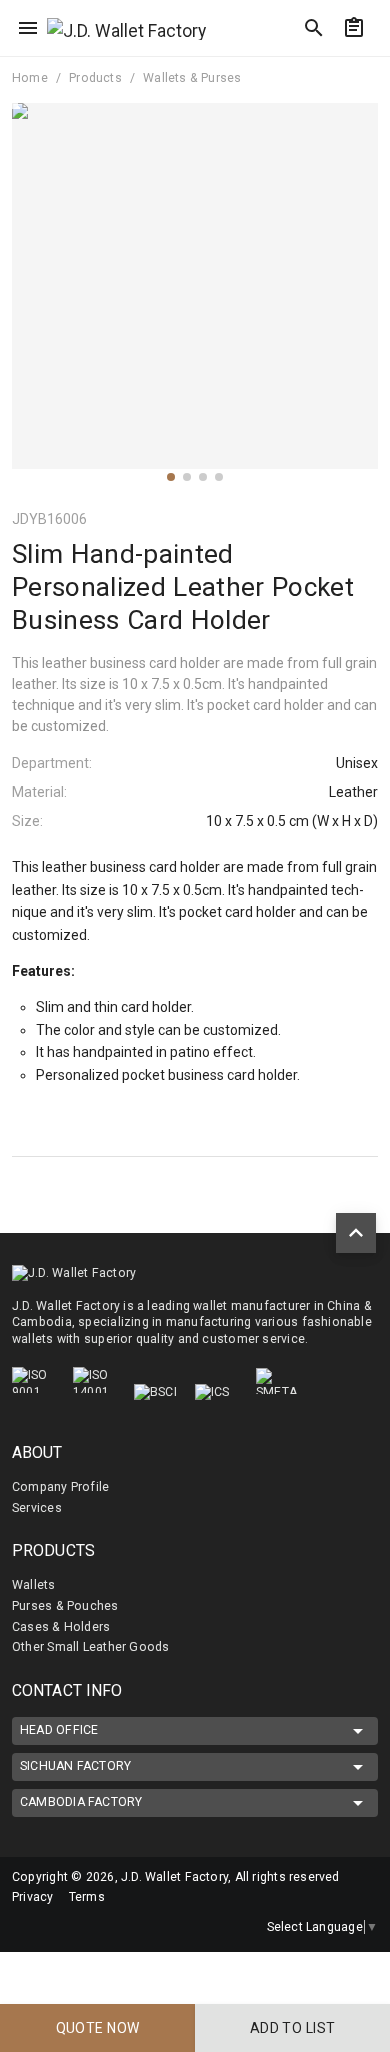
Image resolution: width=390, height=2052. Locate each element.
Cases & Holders (61, 1627)
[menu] (28, 28)
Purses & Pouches (65, 1606)
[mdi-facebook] (25, 1927)
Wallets (34, 1585)
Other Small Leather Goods (90, 1647)
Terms (87, 1897)
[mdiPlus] (367, 65)
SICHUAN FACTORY (75, 1766)
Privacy (33, 1897)
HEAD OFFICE (59, 1730)
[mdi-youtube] (109, 1927)
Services (37, 1508)
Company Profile (60, 1487)
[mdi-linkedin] (67, 1927)
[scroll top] (356, 1233)
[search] (314, 28)
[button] (171, 477)
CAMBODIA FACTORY (81, 1802)
